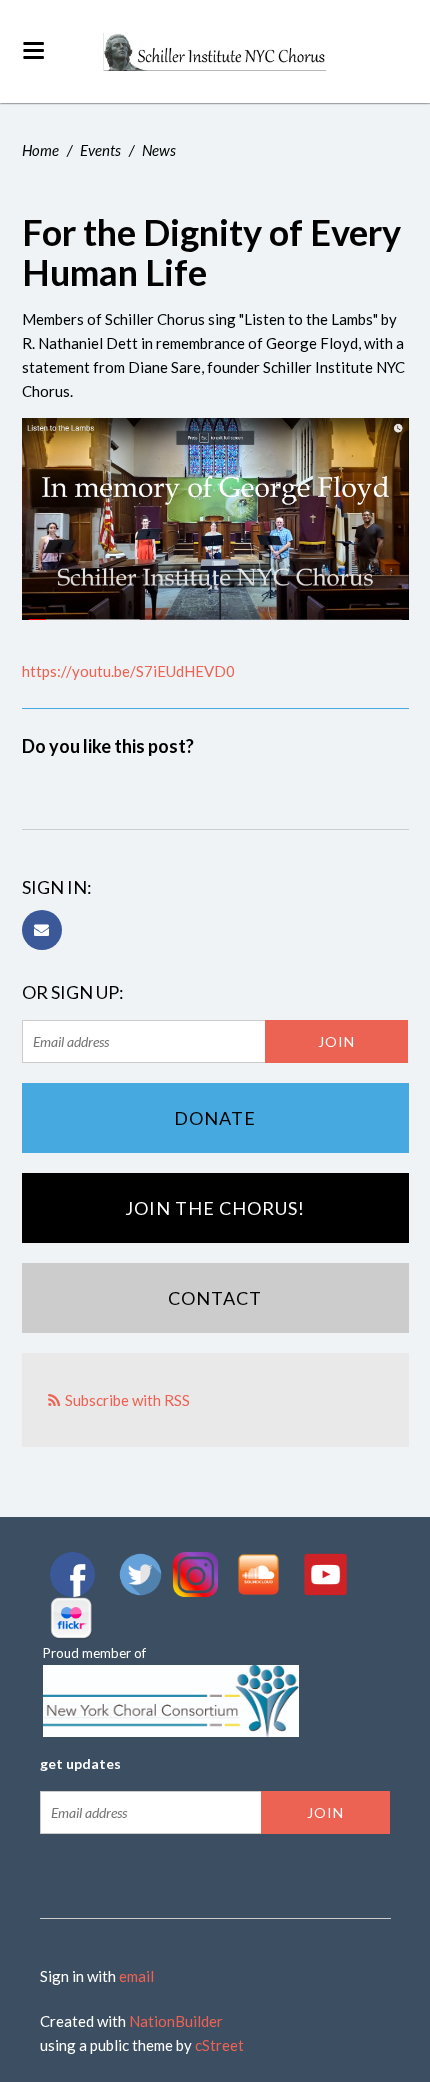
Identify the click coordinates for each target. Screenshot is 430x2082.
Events (100, 150)
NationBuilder (176, 2021)
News (159, 150)
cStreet (219, 2045)
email (136, 1976)
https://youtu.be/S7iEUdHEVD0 (128, 671)
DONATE (215, 1118)
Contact (215, 1298)
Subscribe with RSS (127, 1400)
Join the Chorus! (215, 1208)
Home (40, 150)
